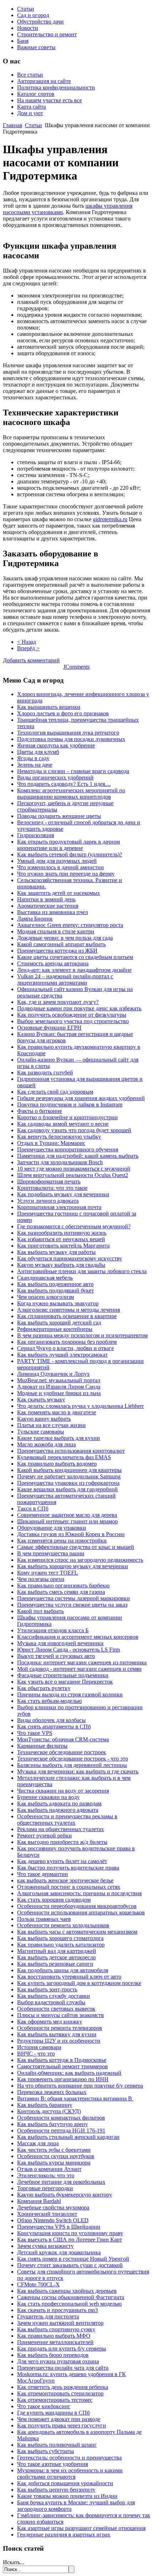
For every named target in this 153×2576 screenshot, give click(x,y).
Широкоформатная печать (49, 1181)
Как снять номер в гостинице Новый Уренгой (73, 2259)
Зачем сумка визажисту (45, 2246)
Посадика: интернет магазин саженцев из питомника (82, 1662)
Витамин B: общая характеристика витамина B (75, 2098)
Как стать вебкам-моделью (49, 1701)
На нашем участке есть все (49, 100)
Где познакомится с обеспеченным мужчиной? (74, 1226)
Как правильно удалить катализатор (61, 1945)
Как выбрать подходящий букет (56, 1290)
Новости (28, 28)
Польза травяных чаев (44, 1919)
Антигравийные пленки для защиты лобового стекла (82, 1271)
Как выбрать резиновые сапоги (55, 1964)
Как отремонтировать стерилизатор (60, 2393)
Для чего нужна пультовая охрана (58, 2361)
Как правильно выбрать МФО (54, 2336)
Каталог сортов (36, 94)
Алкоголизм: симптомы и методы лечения (68, 1310)
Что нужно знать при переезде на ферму (66, 874)
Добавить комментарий (31, 660)
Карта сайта (31, 107)
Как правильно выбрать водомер (57, 1464)
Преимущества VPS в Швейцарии (59, 2227)
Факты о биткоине (39, 1111)
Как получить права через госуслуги (62, 2425)
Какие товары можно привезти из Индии (67, 2496)
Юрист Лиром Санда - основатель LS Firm (68, 1650)
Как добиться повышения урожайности (65, 2483)
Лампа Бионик (35, 919)
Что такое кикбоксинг (44, 2406)
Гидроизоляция (36, 835)
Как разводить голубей (45, 1072)
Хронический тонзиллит (47, 2214)
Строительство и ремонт (47, 34)
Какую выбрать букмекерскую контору (65, 2195)
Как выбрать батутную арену (52, 2124)
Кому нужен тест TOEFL (48, 1573)
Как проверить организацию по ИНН (63, 2079)
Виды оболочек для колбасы (51, 1720)
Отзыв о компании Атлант (49, 2169)
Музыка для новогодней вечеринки (60, 1643)
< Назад (27, 642)
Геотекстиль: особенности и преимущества (69, 2458)
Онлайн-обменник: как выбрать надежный (69, 2073)
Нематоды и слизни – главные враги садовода (73, 771)
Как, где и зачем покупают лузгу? (58, 1002)
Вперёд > (28, 648)
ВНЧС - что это (36, 2054)
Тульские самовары (41, 1432)
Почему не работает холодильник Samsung (69, 1476)
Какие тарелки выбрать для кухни (59, 1438)
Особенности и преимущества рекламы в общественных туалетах (67, 1820)
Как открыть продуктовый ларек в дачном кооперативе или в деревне (68, 845)
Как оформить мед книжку (50, 2022)
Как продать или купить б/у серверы (62, 2349)
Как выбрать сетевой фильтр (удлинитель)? (70, 854)
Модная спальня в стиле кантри (56, 931)
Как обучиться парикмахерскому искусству (70, 1258)
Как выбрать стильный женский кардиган (68, 2137)
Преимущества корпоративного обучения (68, 1149)
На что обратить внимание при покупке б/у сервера (80, 2086)
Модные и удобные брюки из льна (59, 1393)
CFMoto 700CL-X (38, 2284)
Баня (23, 41)
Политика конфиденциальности (56, 87)
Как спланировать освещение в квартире (67, 1316)
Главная (12, 125)
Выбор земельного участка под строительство (73, 1021)
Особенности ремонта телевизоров (60, 2028)
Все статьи (30, 75)
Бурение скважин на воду (48, 1797)
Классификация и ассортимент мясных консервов (78, 1637)
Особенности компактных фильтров (61, 2118)
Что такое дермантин (43, 1874)
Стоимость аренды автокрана (53, 963)
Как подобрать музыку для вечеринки (63, 1194)
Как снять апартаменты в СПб (54, 1727)
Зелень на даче (35, 765)
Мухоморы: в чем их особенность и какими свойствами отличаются (70, 2474)
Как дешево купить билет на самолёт (62, 1861)
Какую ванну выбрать (44, 1419)
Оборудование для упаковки (52, 1528)
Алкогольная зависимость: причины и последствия (79, 1893)
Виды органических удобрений (55, 778)
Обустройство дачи (40, 22)
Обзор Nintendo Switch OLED (53, 2220)
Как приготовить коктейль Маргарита (63, 1246)
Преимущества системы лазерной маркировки (73, 1598)
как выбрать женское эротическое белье (65, 1880)
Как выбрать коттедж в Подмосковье (62, 2060)
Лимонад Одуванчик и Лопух (53, 1374)
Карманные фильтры (42, 1746)
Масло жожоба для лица (46, 1444)
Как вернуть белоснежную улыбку (59, 1137)
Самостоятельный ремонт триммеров (62, 2066)
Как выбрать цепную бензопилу (56, 2490)
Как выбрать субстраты (46, 2451)
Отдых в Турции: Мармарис (51, 1143)
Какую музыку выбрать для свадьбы (61, 1265)
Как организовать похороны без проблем (67, 1342)
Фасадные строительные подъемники (63, 1675)
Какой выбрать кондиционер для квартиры (69, 1470)
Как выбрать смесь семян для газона (61, 1592)
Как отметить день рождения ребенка (63, 2387)
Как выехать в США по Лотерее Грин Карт (70, 2240)
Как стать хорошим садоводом (54, 1900)
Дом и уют (30, 113)
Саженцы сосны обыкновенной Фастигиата (71, 2297)
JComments (76, 667)
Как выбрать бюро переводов (53, 2355)
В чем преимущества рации (51, 1553)
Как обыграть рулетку (44, 1688)
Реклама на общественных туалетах (60, 1829)
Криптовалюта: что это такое (52, 1188)
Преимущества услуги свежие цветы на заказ (72, 1605)
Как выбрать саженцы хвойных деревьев (67, 2291)
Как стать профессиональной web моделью (69, 2304)
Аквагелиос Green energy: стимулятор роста (70, 925)
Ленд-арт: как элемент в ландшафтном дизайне (74, 970)
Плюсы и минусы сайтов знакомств (60, 2015)
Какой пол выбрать (40, 1611)
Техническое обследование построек (62, 1752)
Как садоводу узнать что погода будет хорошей (74, 1130)
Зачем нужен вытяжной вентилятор (60, 2323)
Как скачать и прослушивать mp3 (57, 2310)
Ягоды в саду (33, 758)
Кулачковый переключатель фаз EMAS (64, 1457)
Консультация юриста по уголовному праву (70, 2233)
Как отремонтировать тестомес (55, 2400)
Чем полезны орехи (41, 1579)
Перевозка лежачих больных (52, 2092)
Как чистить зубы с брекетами (54, 2150)
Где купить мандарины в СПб (53, 2413)
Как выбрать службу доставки (54, 1996)
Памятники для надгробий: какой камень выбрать (78, 1156)
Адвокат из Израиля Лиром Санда (59, 1387)
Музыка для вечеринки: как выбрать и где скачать (78, 1771)
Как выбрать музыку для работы (56, 1252)
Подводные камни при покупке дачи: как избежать (79, 1008)
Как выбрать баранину (45, 2105)
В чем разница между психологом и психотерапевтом (82, 1335)
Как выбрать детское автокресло (56, 1957)
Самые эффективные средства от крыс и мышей (76, 1547)
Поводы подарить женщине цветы (59, 816)
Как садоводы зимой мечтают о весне (63, 1124)
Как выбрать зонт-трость (47, 1989)
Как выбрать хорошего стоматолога (60, 1938)
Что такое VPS (35, 1733)
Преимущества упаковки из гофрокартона (68, 1483)
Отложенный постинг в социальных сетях (69, 1887)
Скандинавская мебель (45, 1278)
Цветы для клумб (38, 752)
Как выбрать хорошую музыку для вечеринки (73, 1566)
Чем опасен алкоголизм (46, 1297)
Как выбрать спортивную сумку (56, 2329)
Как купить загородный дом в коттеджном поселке (79, 1983)
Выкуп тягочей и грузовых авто (56, 1656)
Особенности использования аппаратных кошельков (81, 1912)
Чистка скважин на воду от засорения (63, 1791)
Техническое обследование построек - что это (73, 1759)
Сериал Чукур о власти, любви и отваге (65, 1348)
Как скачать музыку (41, 1400)
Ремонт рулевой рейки (44, 1836)
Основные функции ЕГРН (49, 1028)
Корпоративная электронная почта (59, 1207)
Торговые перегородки (45, 2188)
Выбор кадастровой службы (51, 2002)
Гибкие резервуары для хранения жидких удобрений (81, 1098)
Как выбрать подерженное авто (55, 1284)
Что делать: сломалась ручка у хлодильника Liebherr (80, 1406)
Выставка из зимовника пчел (52, 912)
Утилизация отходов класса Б (53, 1630)
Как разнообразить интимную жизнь (62, 1233)
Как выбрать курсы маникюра (54, 2163)
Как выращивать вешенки (49, 707)
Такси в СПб (33, 1509)
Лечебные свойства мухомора (53, 2207)
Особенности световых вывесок (56, 2009)
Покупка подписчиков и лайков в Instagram (70, 1105)
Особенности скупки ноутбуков (56, 2156)
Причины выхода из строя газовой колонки (70, 1694)
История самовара (39, 2047)
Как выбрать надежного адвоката (58, 1810)
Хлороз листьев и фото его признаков (63, 713)
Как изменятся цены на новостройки (62, 1541)
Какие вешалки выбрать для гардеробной (67, 1489)
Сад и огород (33, 15)
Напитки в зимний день (46, 899)
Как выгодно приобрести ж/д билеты (62, 1842)
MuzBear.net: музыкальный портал (59, 1380)
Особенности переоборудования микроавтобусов (77, 1906)
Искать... (14, 2562)
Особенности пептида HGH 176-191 (61, 2131)
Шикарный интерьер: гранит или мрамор (67, 1521)
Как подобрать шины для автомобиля (63, 1970)
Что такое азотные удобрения (52, 2464)
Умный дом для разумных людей (57, 861)
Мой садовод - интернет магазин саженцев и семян (79, 1669)
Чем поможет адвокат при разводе (59, 2419)
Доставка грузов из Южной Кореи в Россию (71, 1534)
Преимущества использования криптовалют (71, 1451)
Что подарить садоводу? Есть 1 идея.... (64, 784)
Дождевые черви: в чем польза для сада (65, 938)
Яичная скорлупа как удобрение (56, 745)
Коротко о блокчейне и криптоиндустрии (67, 1117)
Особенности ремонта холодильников (63, 1925)
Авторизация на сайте (44, 81)
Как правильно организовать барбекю (63, 1585)
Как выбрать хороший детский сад (59, 1323)
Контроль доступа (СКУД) (49, 2111)
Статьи (26, 9)
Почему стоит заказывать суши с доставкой (70, 2265)
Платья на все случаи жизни (51, 1425)
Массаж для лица (38, 2143)
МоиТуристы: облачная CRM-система (63, 1739)
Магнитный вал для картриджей (57, 1951)
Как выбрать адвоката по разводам (59, 1803)
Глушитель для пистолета (48, 2316)
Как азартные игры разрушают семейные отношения (81, 2528)
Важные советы (36, 47)
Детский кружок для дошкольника (59, 2252)
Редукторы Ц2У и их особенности (59, 2041)
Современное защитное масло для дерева (67, 1515)
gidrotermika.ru (110, 519)
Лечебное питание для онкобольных (61, 2182)
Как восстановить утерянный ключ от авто (69, 1977)
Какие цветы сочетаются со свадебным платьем (75, 957)
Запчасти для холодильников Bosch (60, 1162)
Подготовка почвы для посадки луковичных (71, 739)
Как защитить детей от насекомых (59, 893)
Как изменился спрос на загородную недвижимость (80, 1560)
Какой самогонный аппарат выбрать (61, 944)
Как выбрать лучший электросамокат (62, 1355)
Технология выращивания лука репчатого (68, 733)
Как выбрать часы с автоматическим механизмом (77, 1932)
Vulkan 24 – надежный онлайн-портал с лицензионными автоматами (65, 979)
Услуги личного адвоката (48, 1201)
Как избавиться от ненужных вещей (61, 1239)
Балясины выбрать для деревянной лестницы (72, 1765)
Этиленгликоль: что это (46, 2175)
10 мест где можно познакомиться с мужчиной (74, 1169)
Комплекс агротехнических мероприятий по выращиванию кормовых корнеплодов (71, 794)
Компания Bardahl (39, 2201)
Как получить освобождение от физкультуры (72, 1015)
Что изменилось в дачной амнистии (60, 867)
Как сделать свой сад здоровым (55, 1092)
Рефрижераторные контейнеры (55, 1329)
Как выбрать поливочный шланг (57, 2445)
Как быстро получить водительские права (68, 1868)
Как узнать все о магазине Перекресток (65, 1682)
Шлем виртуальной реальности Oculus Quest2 (73, 1175)
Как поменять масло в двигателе (57, 1412)
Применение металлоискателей (55, 2342)
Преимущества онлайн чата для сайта (63, 2368)
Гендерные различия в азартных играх (64, 2534)
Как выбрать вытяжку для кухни (57, 2034)
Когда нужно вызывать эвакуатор (58, 1303)
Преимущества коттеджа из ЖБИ (57, 951)
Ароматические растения (48, 906)
